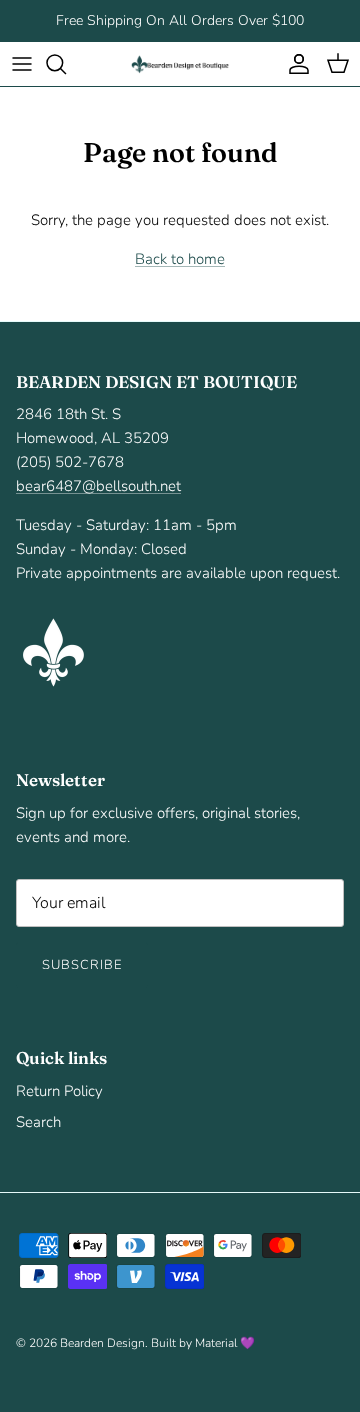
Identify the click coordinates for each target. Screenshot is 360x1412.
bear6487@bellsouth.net (98, 486)
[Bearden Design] (180, 64)
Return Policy (59, 1091)
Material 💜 (225, 1343)
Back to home (180, 259)
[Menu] (22, 64)
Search (38, 1122)
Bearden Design (102, 1343)
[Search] (66, 64)
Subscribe (82, 965)
